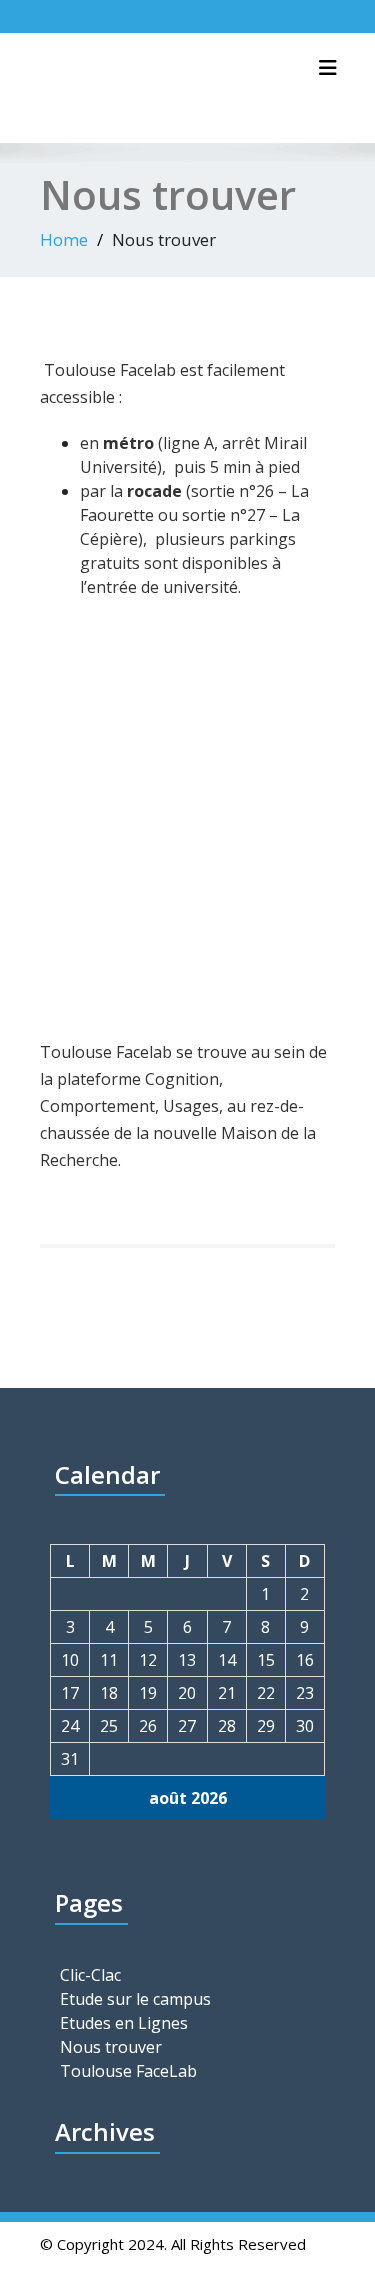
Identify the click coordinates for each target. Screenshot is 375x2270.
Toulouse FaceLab (128, 2071)
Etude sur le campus (135, 1999)
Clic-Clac (90, 1975)
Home (64, 239)
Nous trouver (111, 2047)
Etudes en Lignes (124, 2023)
